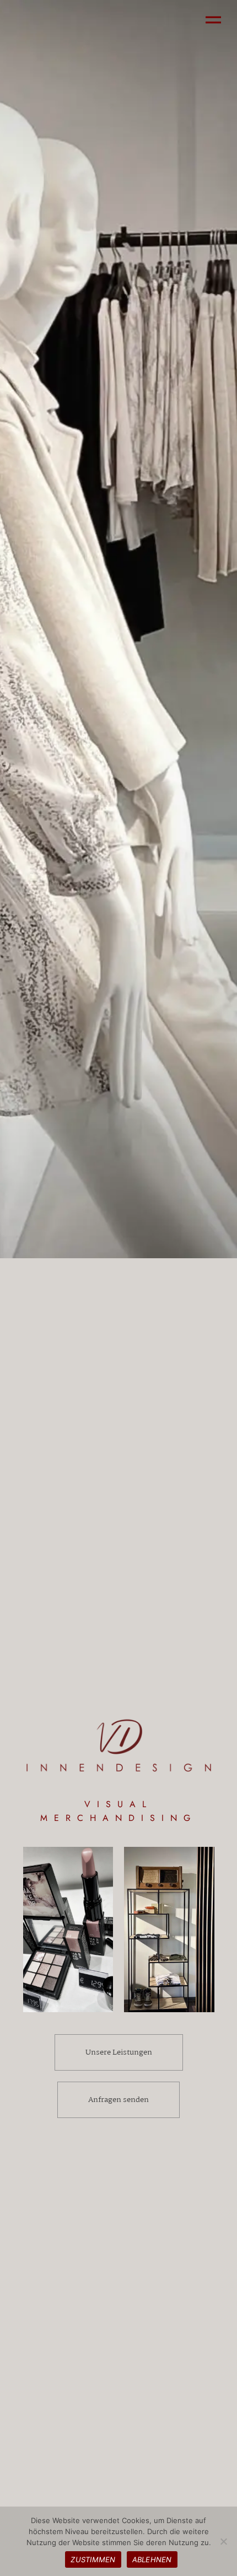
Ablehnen (152, 2559)
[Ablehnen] (223, 2541)
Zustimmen (93, 2559)
